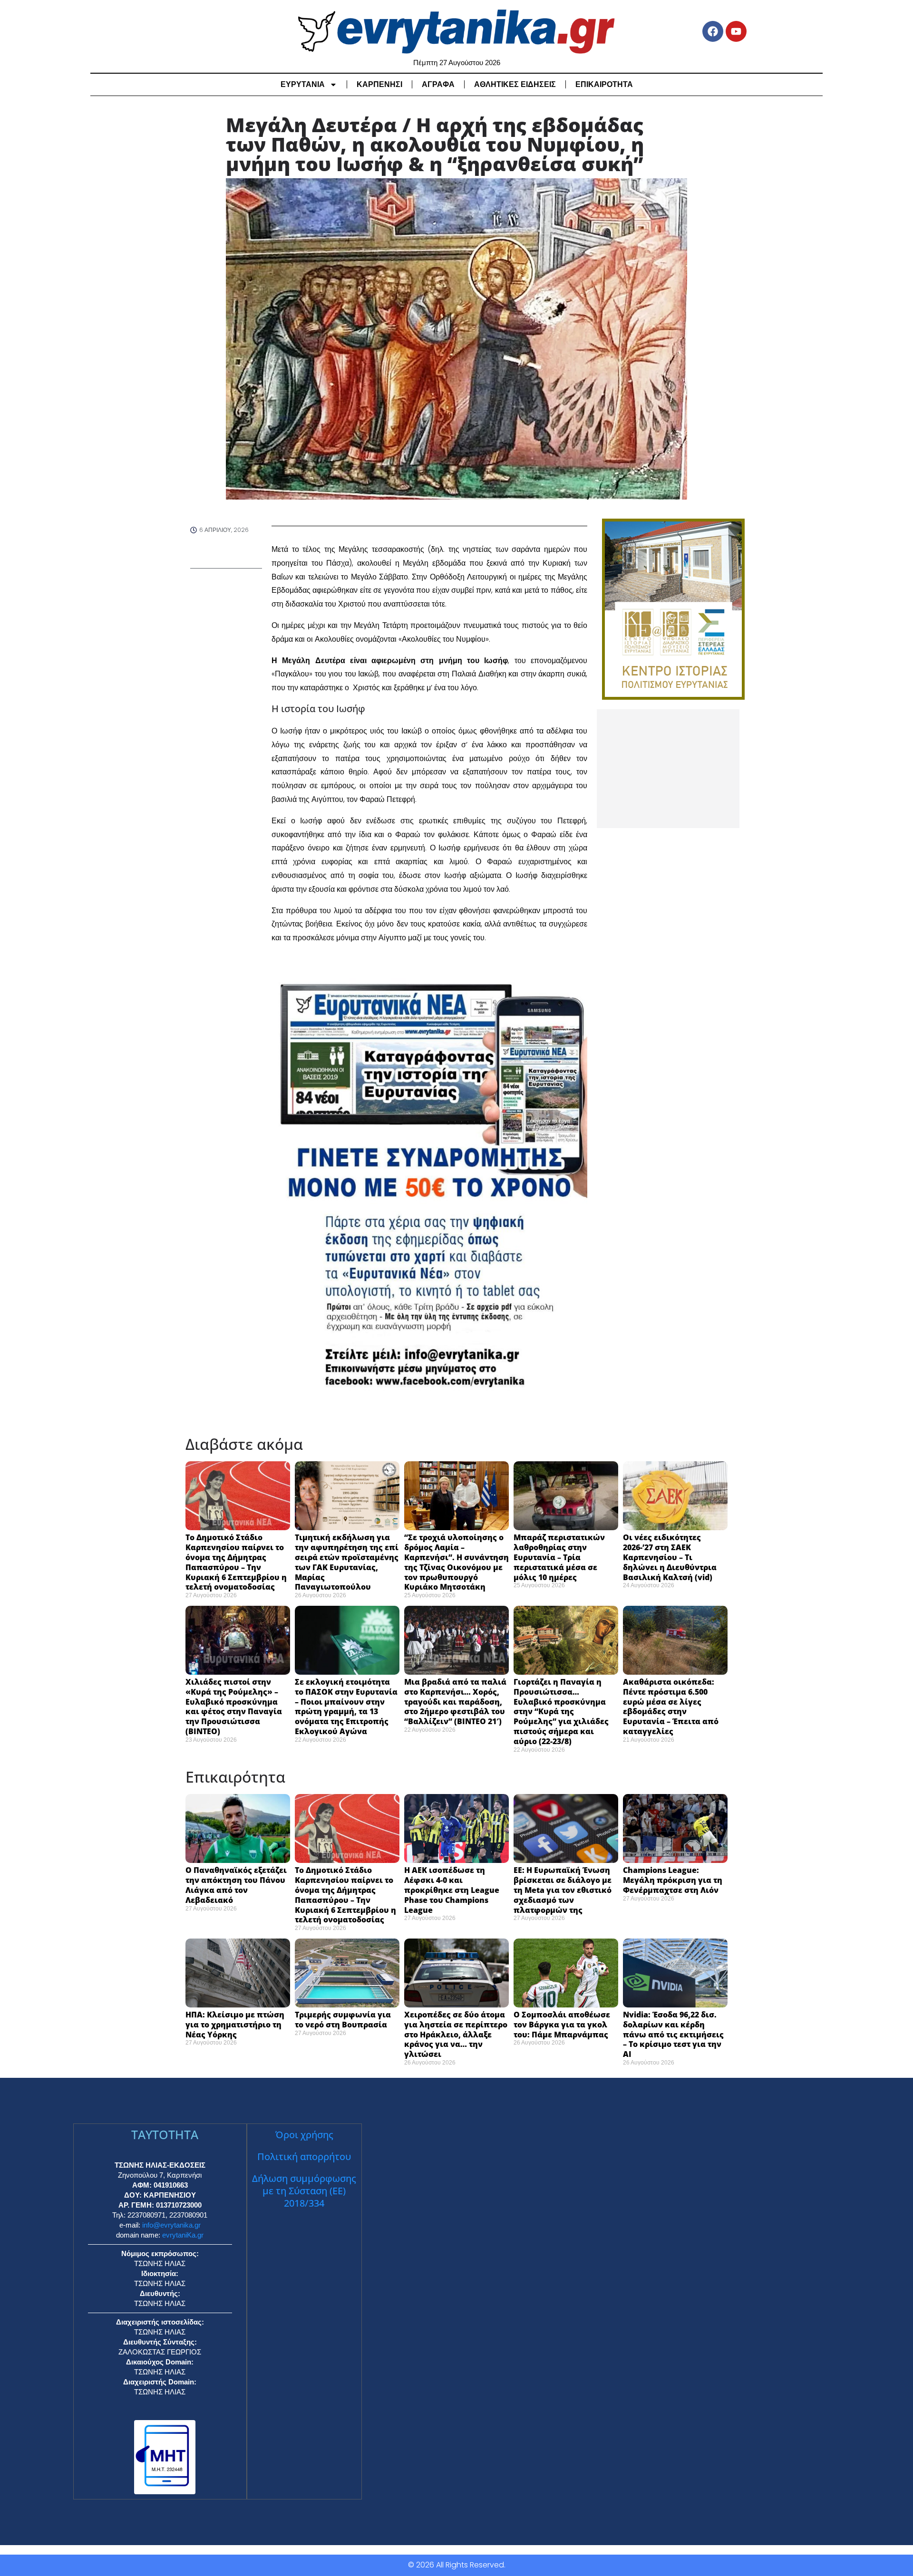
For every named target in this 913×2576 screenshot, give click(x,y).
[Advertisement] (668, 769)
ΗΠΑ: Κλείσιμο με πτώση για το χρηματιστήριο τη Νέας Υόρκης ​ (235, 2025)
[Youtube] (736, 31)
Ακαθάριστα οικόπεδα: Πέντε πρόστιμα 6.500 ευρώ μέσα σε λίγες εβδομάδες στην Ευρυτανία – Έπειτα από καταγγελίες (671, 1707)
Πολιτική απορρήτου (304, 2156)
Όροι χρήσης (304, 2135)
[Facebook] (713, 31)
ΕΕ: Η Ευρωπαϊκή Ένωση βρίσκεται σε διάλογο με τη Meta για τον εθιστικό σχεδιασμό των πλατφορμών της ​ (563, 1890)
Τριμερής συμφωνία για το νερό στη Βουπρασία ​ (343, 2020)
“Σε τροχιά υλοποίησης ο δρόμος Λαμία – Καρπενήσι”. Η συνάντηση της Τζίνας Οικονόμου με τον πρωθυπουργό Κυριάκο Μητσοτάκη (456, 1562)
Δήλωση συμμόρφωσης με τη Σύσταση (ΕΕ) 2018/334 (304, 2191)
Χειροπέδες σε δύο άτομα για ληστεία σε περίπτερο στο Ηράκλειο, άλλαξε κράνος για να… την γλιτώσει (456, 2034)
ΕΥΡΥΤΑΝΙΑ (303, 84)
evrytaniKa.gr (183, 2235)
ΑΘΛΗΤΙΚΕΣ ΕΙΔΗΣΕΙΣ (515, 84)
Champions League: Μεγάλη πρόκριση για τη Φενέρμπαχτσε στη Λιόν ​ (673, 1880)
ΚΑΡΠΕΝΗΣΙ (379, 84)
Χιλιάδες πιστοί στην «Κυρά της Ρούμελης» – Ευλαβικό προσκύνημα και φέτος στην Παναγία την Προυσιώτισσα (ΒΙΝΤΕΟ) (234, 1707)
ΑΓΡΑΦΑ (438, 84)
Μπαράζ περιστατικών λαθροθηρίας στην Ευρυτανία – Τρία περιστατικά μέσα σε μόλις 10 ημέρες (559, 1557)
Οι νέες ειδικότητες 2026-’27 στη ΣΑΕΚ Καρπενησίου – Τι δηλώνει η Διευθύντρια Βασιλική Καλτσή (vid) (670, 1557)
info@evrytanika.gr (171, 2225)
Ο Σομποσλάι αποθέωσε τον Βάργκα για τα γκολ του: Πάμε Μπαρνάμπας (562, 2025)
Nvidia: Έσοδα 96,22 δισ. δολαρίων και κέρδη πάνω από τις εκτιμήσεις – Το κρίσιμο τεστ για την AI (673, 2034)
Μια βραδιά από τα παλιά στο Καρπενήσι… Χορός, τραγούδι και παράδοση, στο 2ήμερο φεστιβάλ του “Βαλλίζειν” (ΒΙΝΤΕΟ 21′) (455, 1702)
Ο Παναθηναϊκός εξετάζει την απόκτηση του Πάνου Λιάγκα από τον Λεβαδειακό (236, 1885)
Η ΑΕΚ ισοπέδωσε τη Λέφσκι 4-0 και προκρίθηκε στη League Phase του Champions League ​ (452, 1890)
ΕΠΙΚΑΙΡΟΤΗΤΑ (604, 84)
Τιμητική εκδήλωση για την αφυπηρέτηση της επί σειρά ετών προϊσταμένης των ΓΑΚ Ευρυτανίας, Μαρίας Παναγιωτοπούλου (347, 1562)
